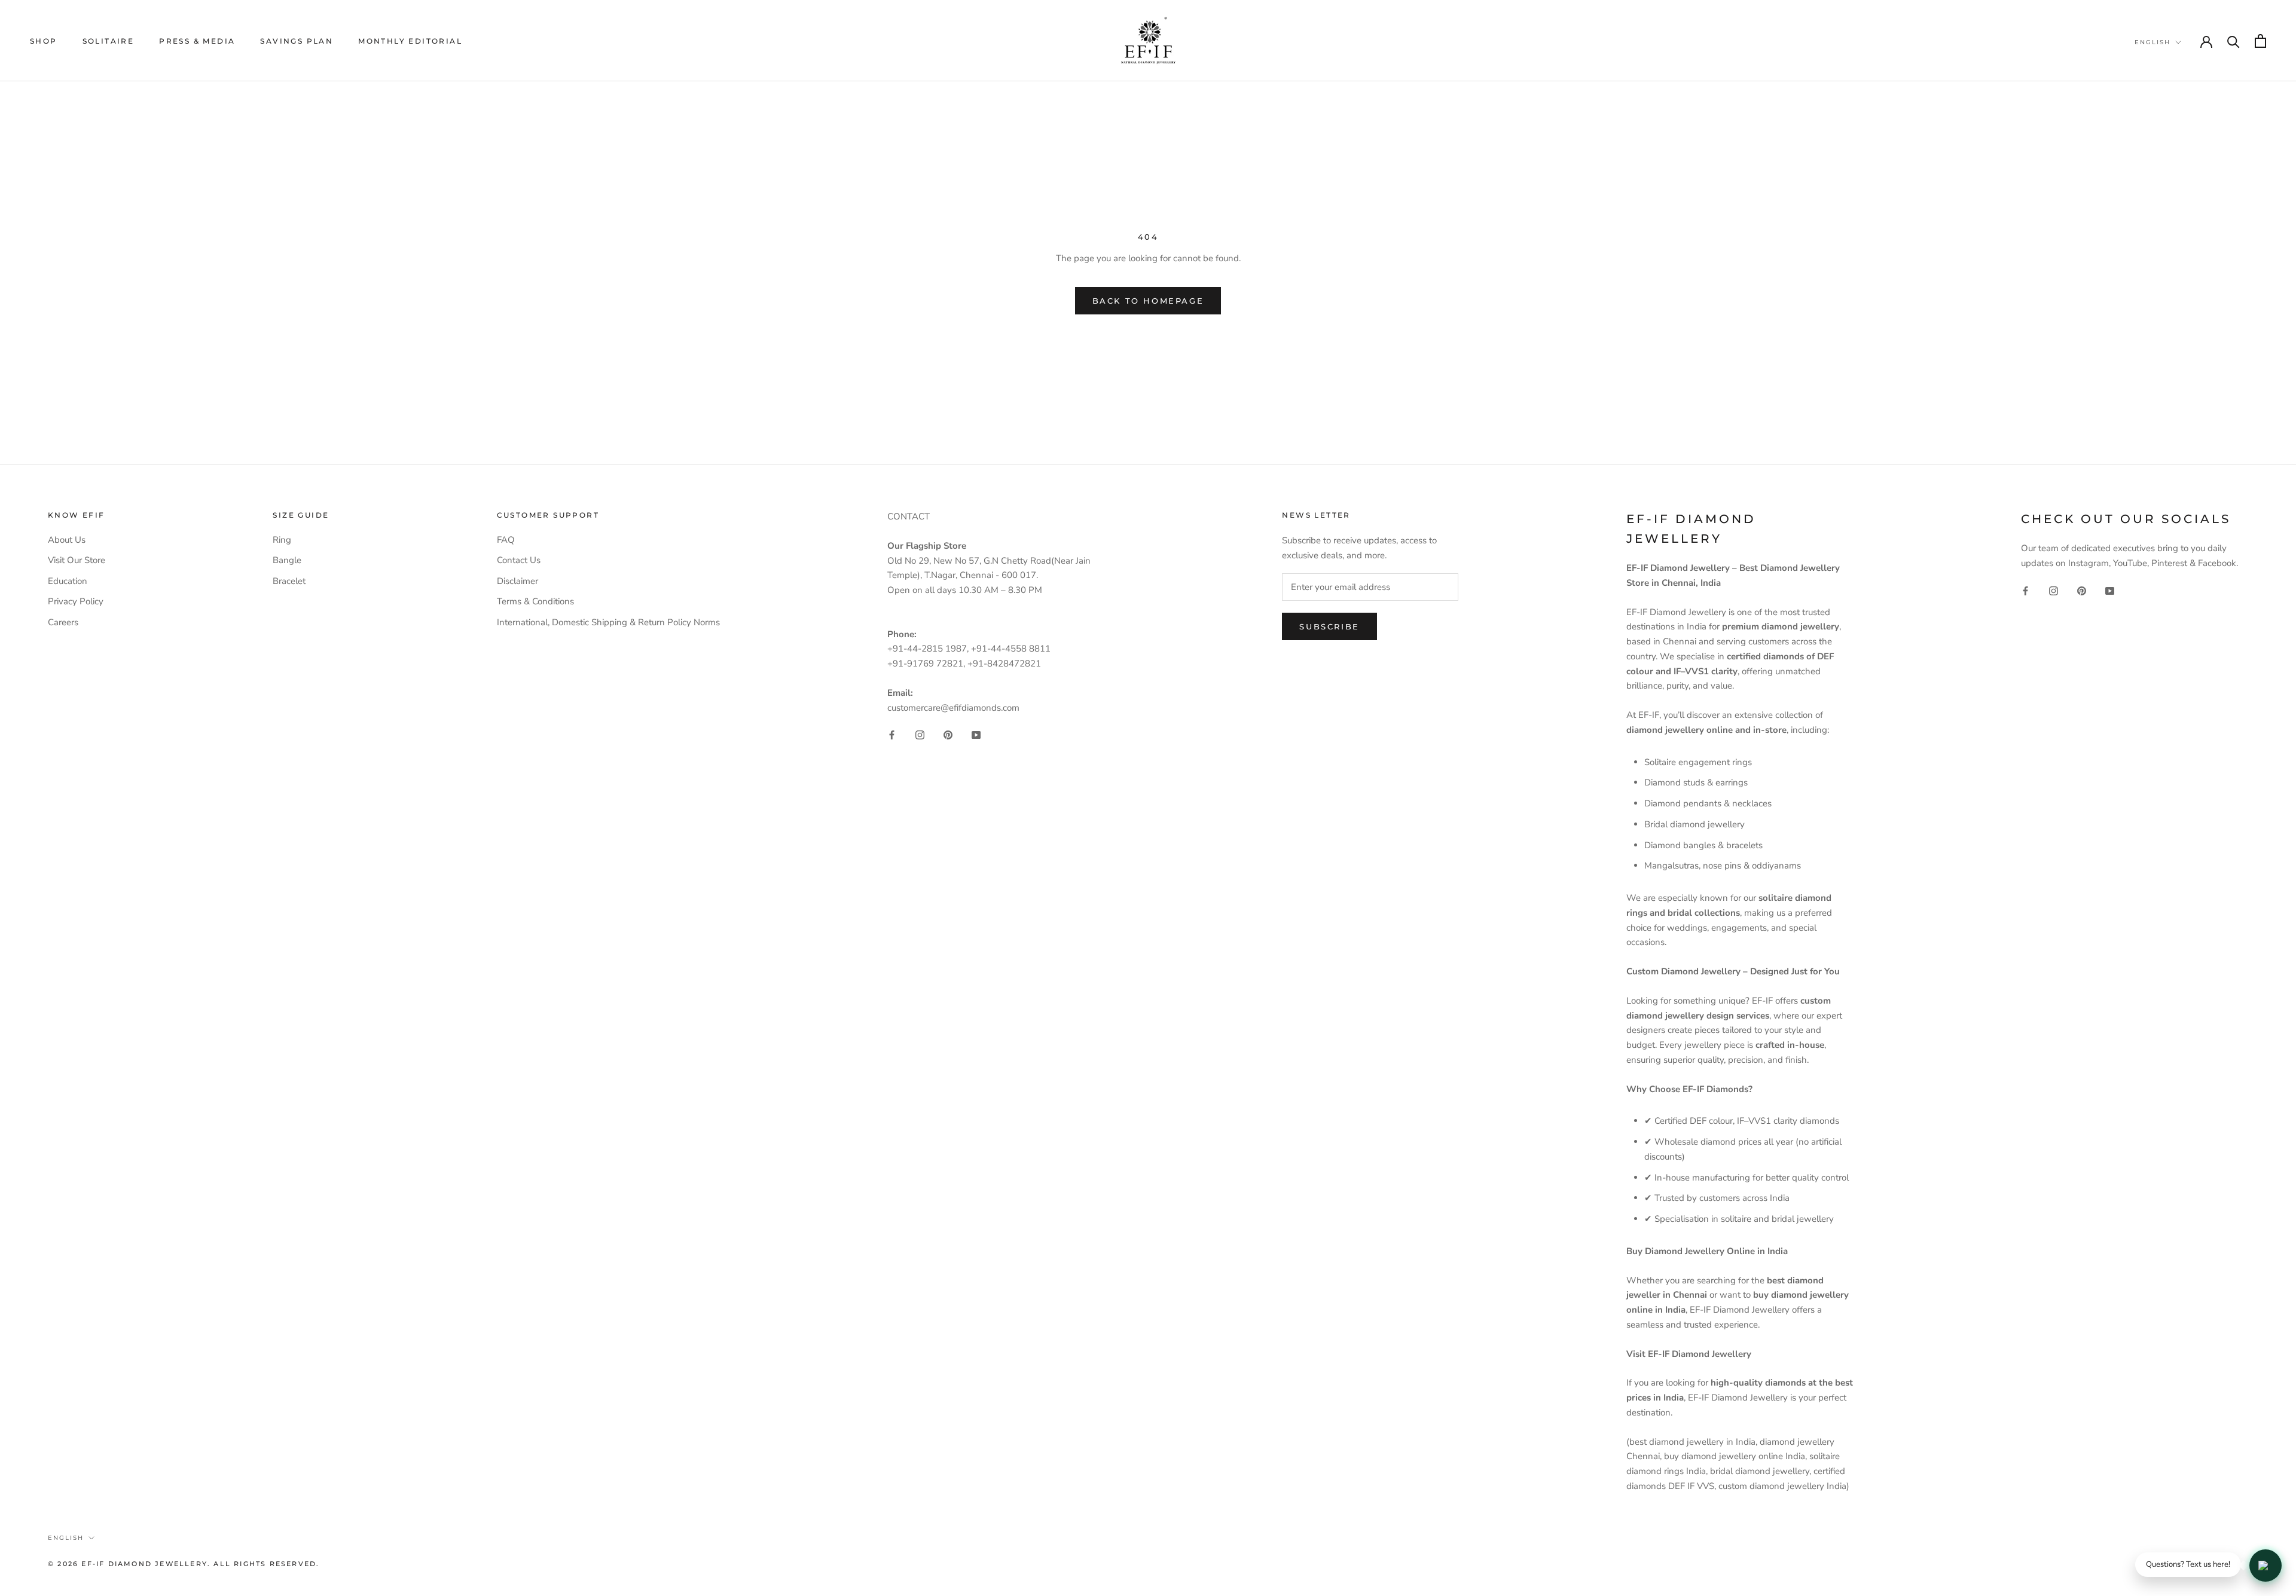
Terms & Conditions (535, 601)
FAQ (506, 540)
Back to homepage (1148, 301)
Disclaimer (517, 581)
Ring (282, 540)
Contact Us (519, 560)
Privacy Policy (76, 601)
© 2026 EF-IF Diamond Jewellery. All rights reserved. (184, 1564)
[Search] (2234, 41)
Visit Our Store (77, 560)
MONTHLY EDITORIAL (410, 41)
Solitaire (109, 41)
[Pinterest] (948, 734)
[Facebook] (892, 734)
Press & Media (197, 41)
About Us (67, 540)
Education (68, 581)
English (2152, 42)
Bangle (287, 560)
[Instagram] (920, 734)
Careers (63, 622)
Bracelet (289, 581)
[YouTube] (976, 734)
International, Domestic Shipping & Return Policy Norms (608, 622)
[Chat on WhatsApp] (2266, 1566)
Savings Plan (297, 41)
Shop (44, 41)
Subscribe (1329, 626)
